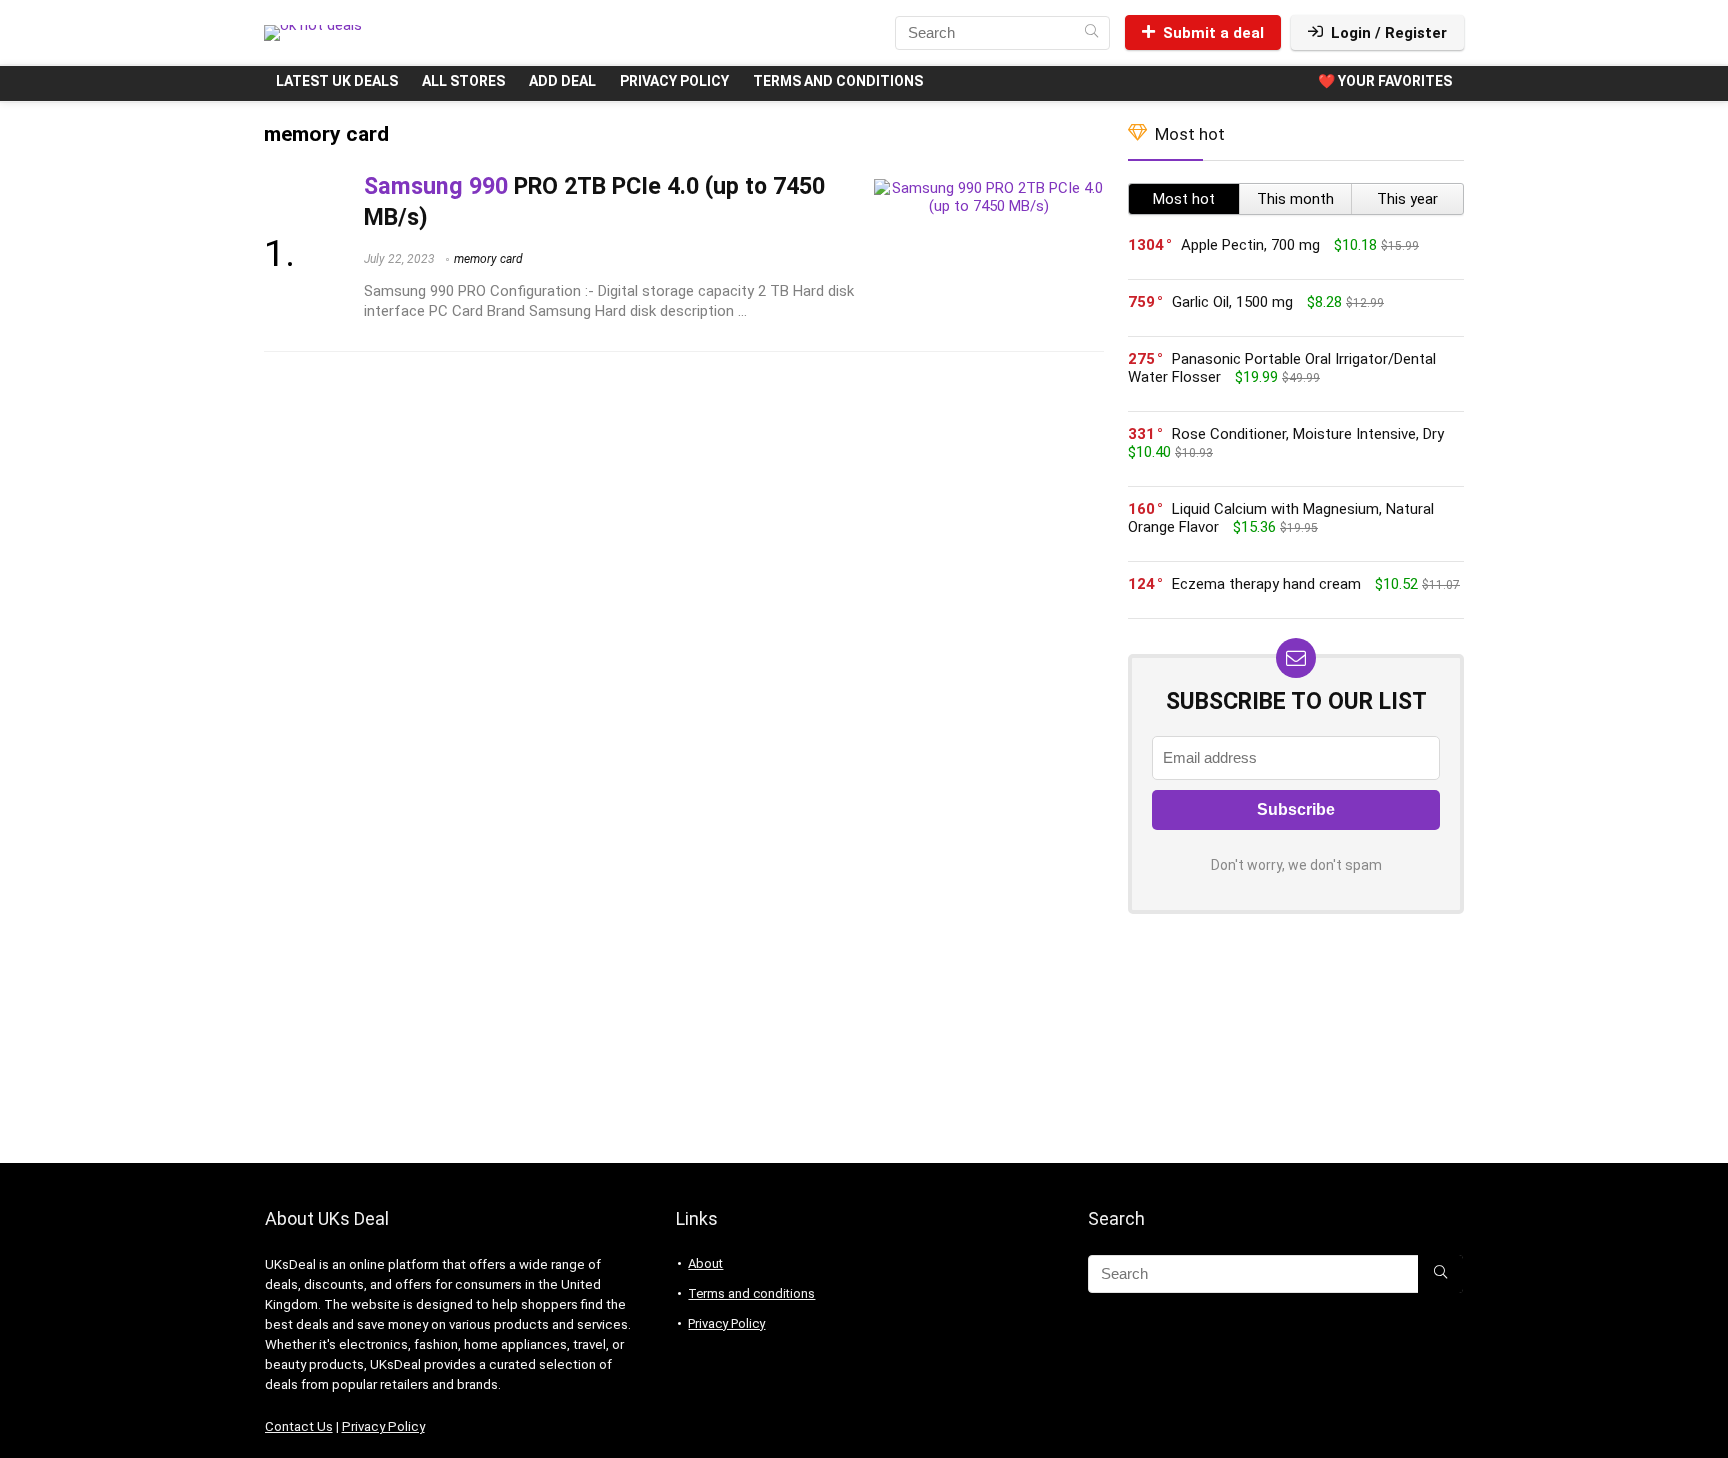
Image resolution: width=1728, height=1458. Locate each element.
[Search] (1091, 33)
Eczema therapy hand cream (1266, 584)
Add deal (562, 81)
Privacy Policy (674, 81)
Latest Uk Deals (337, 81)
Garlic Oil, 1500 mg (1232, 302)
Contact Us (299, 1426)
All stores (463, 81)
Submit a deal (1213, 33)
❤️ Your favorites (1385, 81)
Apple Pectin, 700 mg (1250, 245)
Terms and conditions (838, 81)
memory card (488, 259)
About (705, 1263)
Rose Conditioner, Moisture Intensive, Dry (1308, 434)
